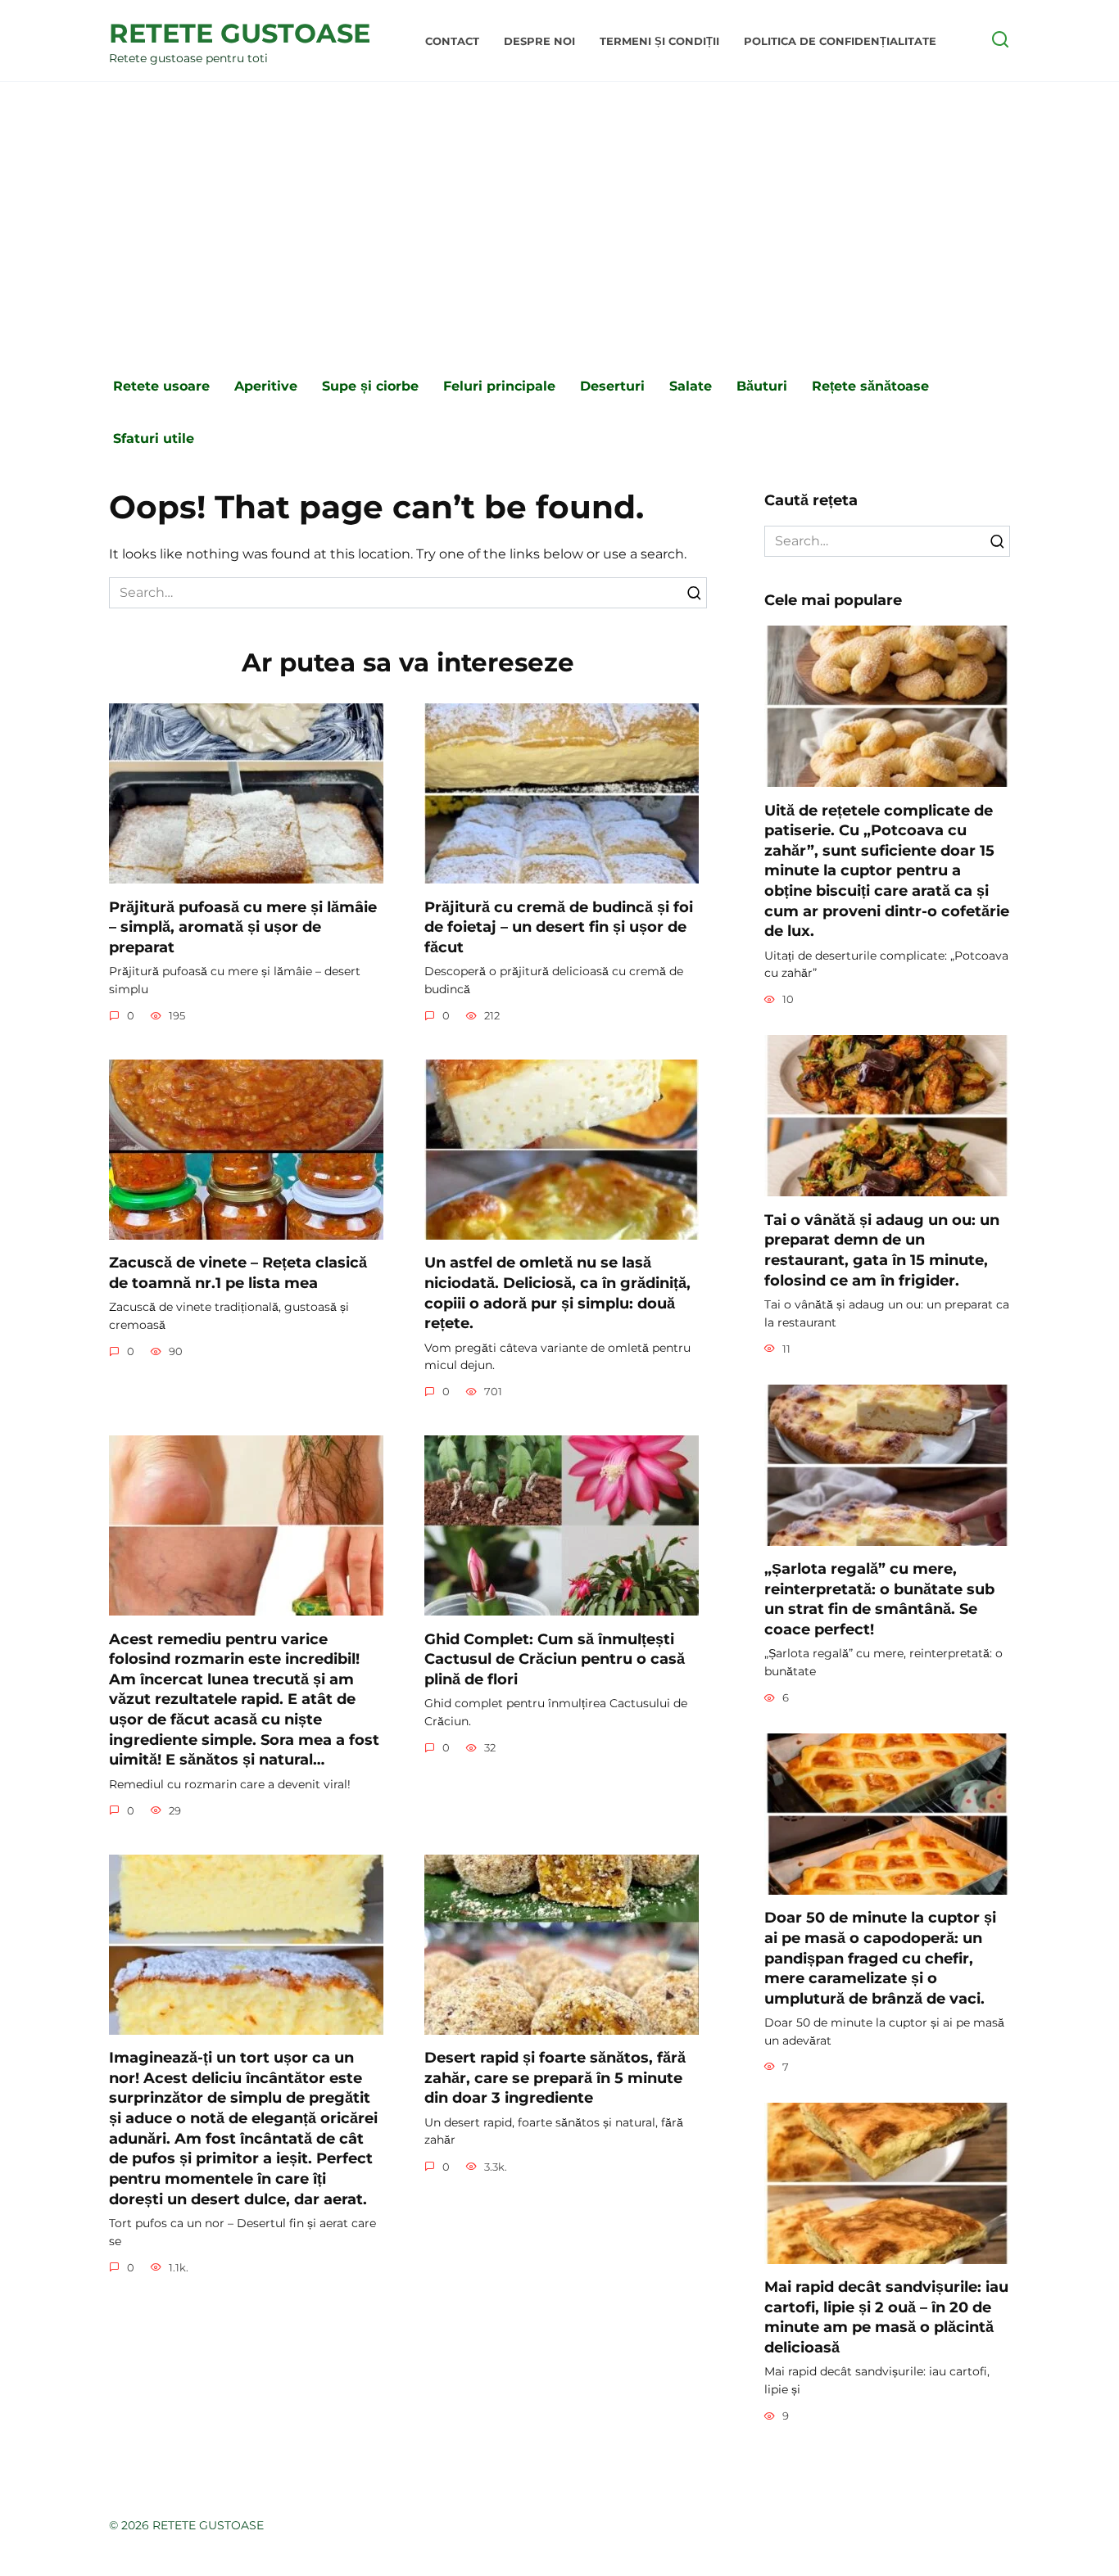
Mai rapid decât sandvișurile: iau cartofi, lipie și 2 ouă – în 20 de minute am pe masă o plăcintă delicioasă (886, 2317)
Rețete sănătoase (870, 386)
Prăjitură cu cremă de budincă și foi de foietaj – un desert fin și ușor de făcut (559, 926)
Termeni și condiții (659, 41)
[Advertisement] (559, 221)
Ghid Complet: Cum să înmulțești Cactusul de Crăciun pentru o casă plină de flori (555, 1658)
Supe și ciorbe (370, 386)
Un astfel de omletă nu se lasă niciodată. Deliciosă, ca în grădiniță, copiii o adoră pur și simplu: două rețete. (557, 1293)
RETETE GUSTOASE (240, 33)
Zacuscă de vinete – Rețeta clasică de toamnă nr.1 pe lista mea (238, 1272)
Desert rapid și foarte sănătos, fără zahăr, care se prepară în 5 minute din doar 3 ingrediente (555, 2077)
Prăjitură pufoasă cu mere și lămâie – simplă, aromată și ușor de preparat (243, 926)
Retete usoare (161, 386)
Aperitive (266, 386)
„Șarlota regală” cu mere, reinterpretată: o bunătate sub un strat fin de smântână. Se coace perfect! (879, 1599)
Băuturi (762, 386)
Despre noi (539, 41)
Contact (452, 41)
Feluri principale (499, 386)
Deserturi (612, 386)
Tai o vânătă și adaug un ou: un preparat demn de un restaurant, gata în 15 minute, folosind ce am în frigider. (882, 1249)
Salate (691, 386)
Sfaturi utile (154, 438)
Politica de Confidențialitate (840, 41)
